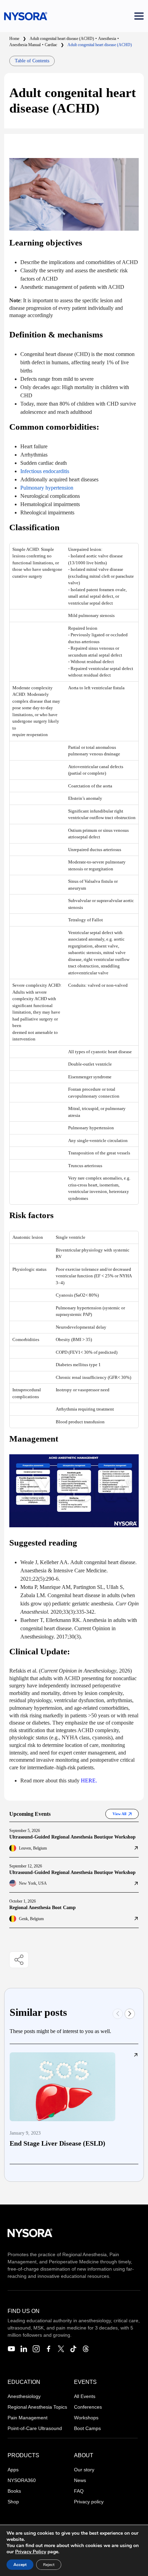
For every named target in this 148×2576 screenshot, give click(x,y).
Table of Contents (32, 61)
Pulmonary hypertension (91, 1128)
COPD (62, 1352)
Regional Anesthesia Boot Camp (43, 1908)
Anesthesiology (24, 2396)
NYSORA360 (22, 2480)
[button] (130, 2014)
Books (14, 2491)
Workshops (86, 2418)
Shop (13, 2502)
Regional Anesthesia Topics (37, 2407)
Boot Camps (87, 2428)
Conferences (88, 2407)
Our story (84, 2470)
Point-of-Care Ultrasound (35, 2428)
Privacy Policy (31, 2552)
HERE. (89, 1781)
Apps (13, 2470)
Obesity (63, 1339)
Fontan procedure (84, 1089)
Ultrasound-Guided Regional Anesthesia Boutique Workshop (72, 1837)
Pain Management (28, 2418)
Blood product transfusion (80, 1422)
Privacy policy (89, 2502)
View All (119, 1814)
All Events (85, 2396)
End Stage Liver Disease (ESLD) (57, 2143)
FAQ (79, 2491)
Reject (49, 2565)
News (80, 2480)
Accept (20, 2565)
